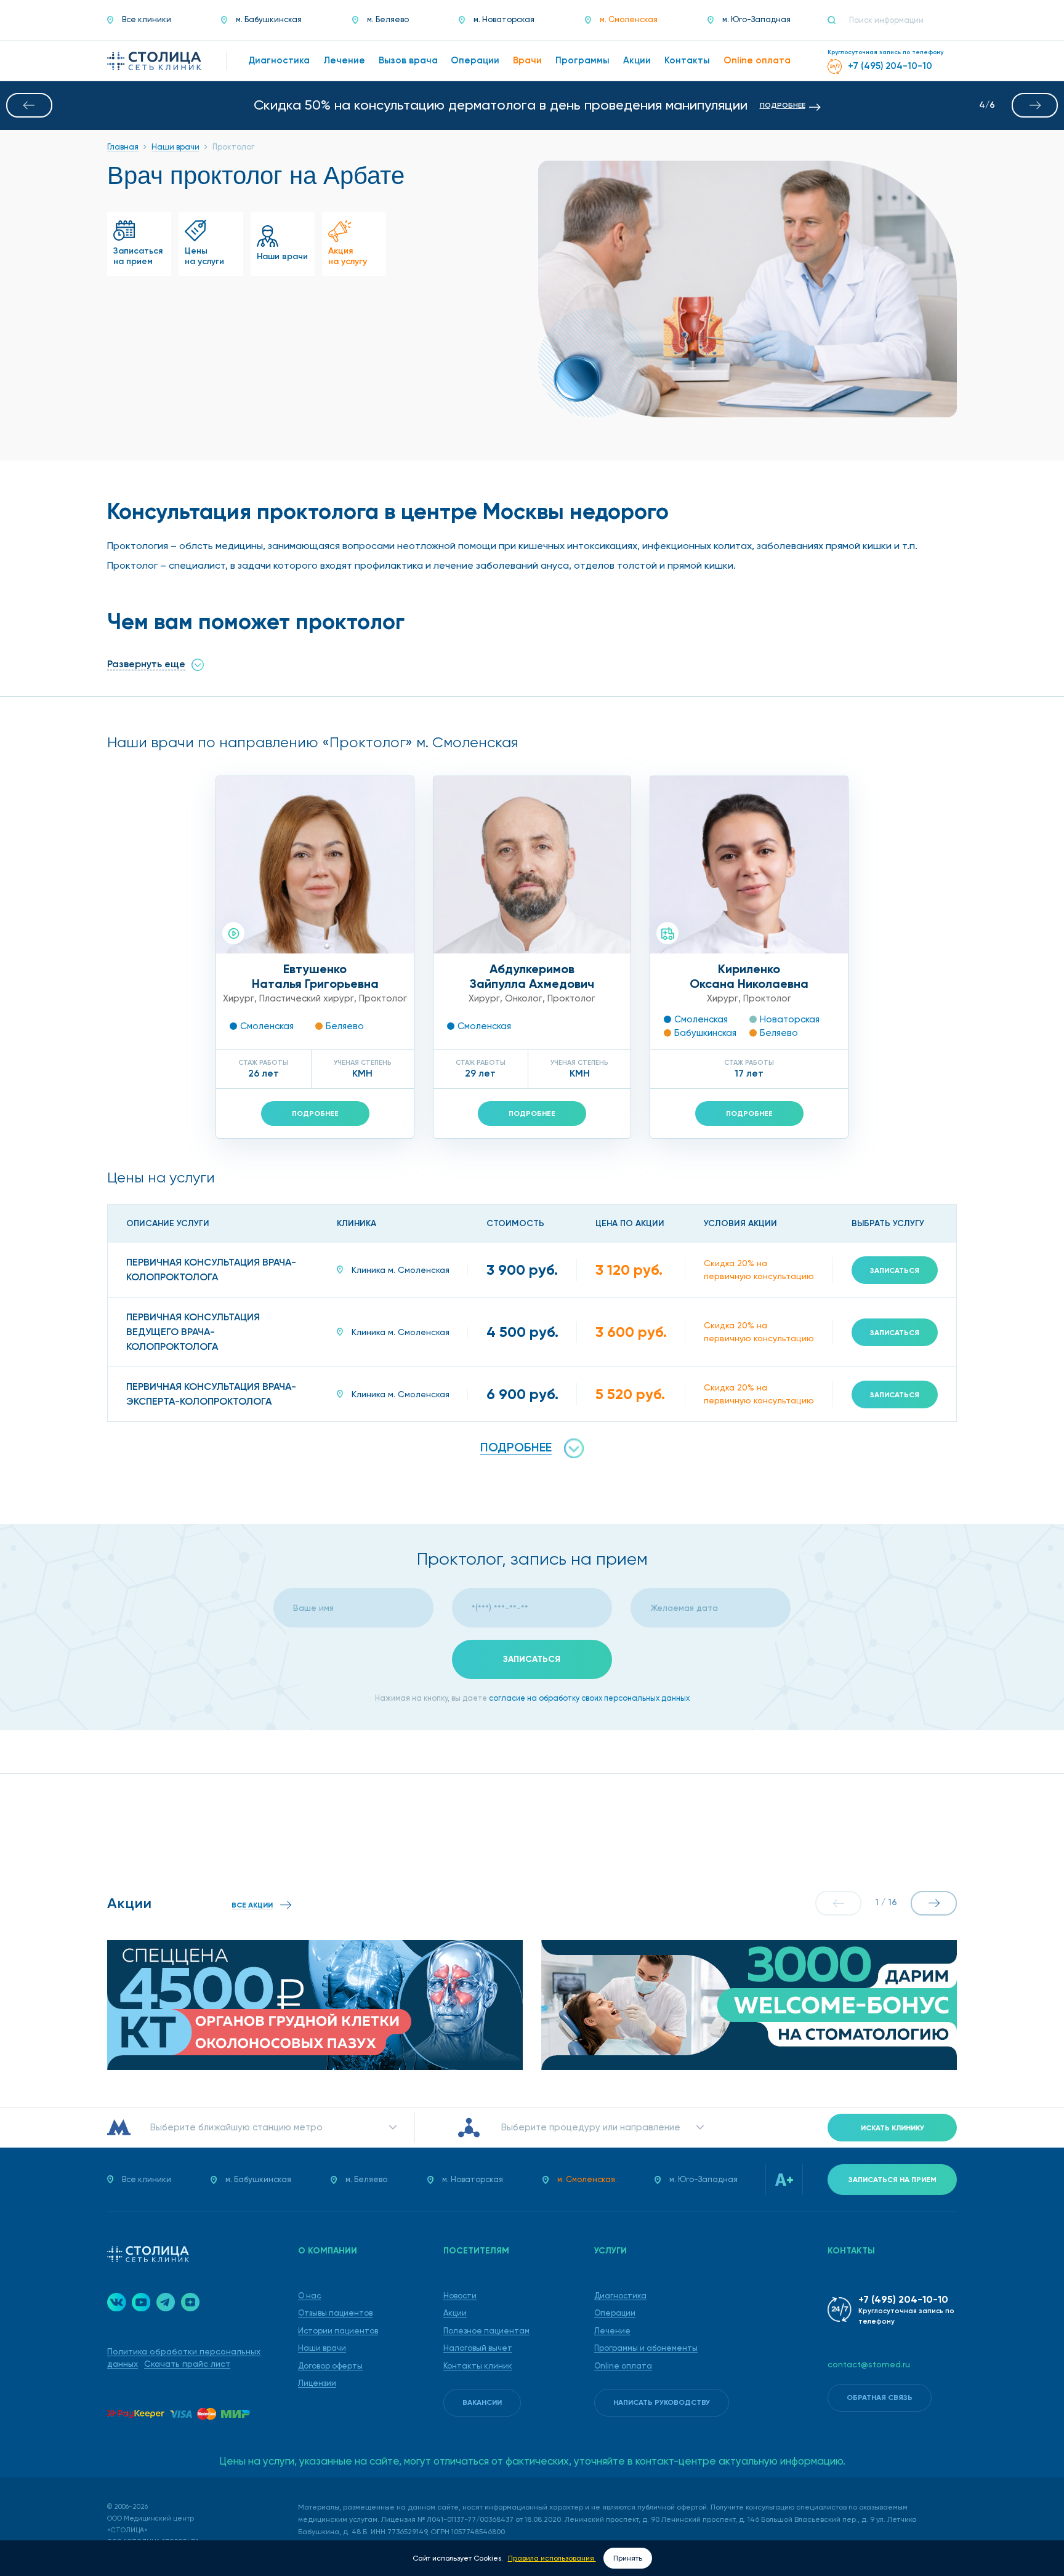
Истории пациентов (338, 2331)
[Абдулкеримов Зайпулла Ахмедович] (532, 865)
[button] (29, 105)
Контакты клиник (478, 2366)
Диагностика (620, 2296)
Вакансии (482, 2402)
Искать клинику (893, 2128)
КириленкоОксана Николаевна (749, 976)
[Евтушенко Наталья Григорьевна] (315, 865)
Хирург (239, 998)
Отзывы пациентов (335, 2313)
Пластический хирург (307, 998)
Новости (460, 2296)
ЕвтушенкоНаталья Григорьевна (315, 976)
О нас (309, 2296)
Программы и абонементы (646, 2348)
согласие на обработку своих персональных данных (589, 1698)
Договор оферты (330, 2366)
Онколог (524, 998)
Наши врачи (322, 2348)
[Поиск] (837, 20)
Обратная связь (880, 2397)
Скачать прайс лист (187, 2364)
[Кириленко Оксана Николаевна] (749, 865)
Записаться (895, 1270)
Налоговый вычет (478, 2348)
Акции (455, 2313)
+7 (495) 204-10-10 (903, 2299)
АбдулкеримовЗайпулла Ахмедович (532, 976)
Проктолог (383, 998)
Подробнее (315, 1113)
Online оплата (623, 2366)
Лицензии (317, 2383)
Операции (615, 2313)
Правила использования (552, 2558)
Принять (628, 2558)
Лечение (612, 2331)
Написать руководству (662, 2402)
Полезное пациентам (486, 2331)
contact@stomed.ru (869, 2364)
